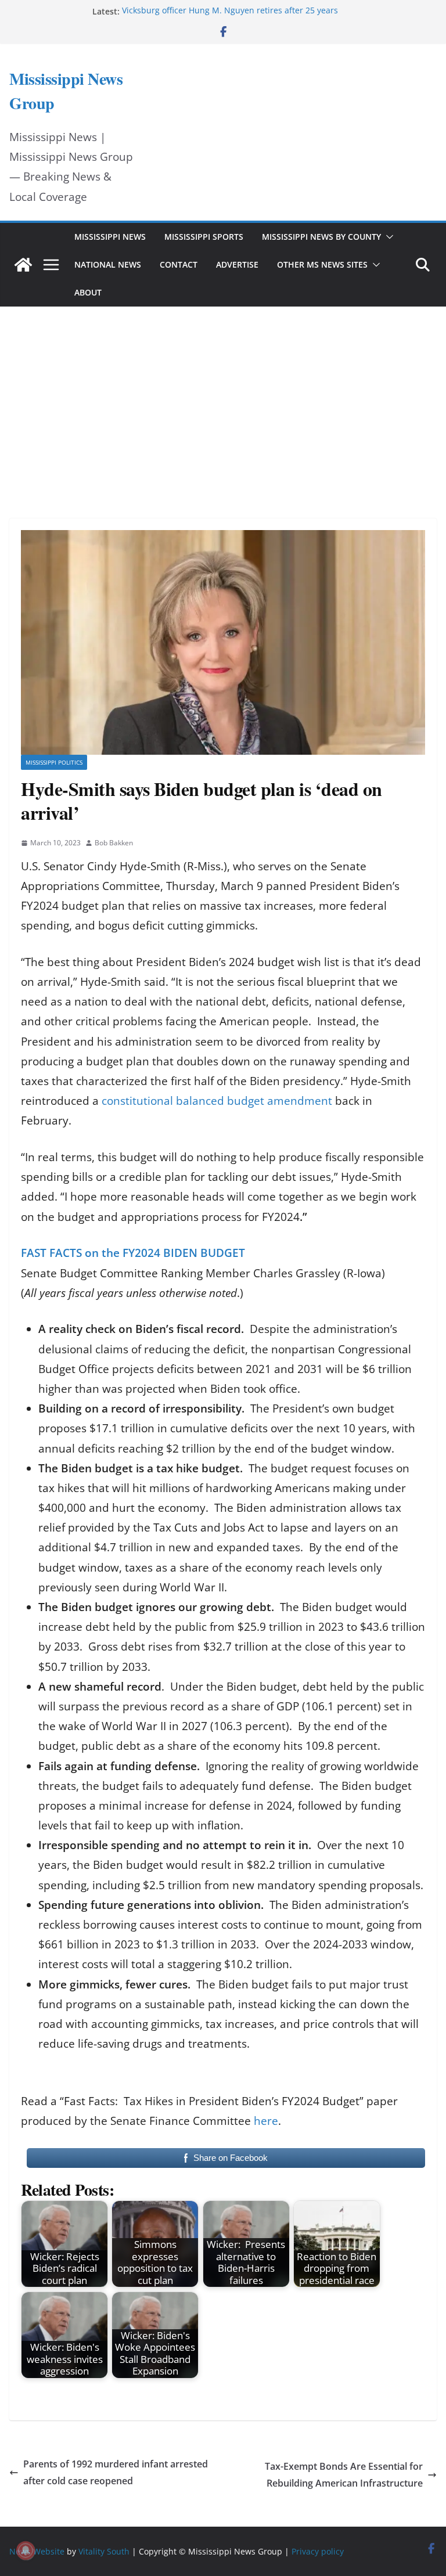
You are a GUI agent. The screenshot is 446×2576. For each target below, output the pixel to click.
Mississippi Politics (54, 762)
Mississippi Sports (204, 237)
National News (108, 264)
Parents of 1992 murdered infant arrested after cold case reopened (116, 2472)
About (88, 292)
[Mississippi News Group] (23, 265)
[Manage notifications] (26, 2550)
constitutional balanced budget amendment (217, 1101)
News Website (37, 2551)
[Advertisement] (223, 397)
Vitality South (104, 2551)
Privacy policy (318, 2551)
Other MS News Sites (322, 264)
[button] (387, 237)
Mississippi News (110, 237)
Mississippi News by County (321, 237)
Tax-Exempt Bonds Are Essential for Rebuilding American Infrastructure (344, 2475)
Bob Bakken (114, 843)
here (266, 2121)
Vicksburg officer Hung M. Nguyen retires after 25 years (230, 11)
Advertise (237, 264)
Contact (179, 264)
